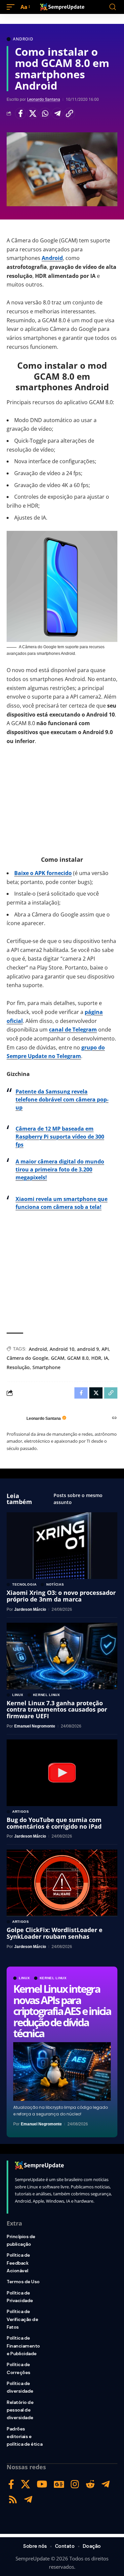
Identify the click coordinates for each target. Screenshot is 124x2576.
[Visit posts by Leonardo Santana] (15, 1418)
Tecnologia (24, 1585)
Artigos (21, 1812)
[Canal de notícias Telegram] (28, 2500)
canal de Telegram (73, 1030)
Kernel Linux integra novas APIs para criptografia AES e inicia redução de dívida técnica (62, 2011)
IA (106, 1358)
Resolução (18, 1367)
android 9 (88, 1349)
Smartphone (46, 1367)
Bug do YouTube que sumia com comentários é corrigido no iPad (54, 1823)
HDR (96, 1358)
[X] (25, 2484)
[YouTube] (42, 2484)
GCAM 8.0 (78, 1358)
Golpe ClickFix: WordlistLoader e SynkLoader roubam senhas (55, 1933)
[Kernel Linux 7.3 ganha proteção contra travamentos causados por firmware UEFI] (62, 1656)
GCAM (58, 1358)
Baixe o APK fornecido (43, 873)
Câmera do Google (27, 1358)
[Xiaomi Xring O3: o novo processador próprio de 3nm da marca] (62, 1546)
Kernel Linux (53, 1978)
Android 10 (62, 1349)
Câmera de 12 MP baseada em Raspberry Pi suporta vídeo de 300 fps (60, 1137)
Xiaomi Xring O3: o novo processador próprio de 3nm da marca (61, 1596)
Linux (24, 1978)
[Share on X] (33, 113)
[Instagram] (75, 2484)
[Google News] (59, 2484)
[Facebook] (11, 2484)
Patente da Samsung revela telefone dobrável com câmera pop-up (62, 1100)
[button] (12, 7)
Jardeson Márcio (30, 1609)
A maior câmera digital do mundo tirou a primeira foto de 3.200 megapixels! (60, 1169)
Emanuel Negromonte (41, 2124)
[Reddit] (90, 2484)
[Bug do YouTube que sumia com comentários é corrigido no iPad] (62, 1773)
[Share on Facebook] (21, 113)
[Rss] (13, 2500)
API (105, 1349)
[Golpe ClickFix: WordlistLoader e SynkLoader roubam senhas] (62, 1883)
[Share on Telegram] (57, 113)
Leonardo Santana (44, 99)
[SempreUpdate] (62, 7)
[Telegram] (106, 2484)
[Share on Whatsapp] (45, 113)
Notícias (55, 1585)
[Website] (114, 1418)
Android (23, 39)
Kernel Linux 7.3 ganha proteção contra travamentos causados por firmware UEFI (57, 1710)
